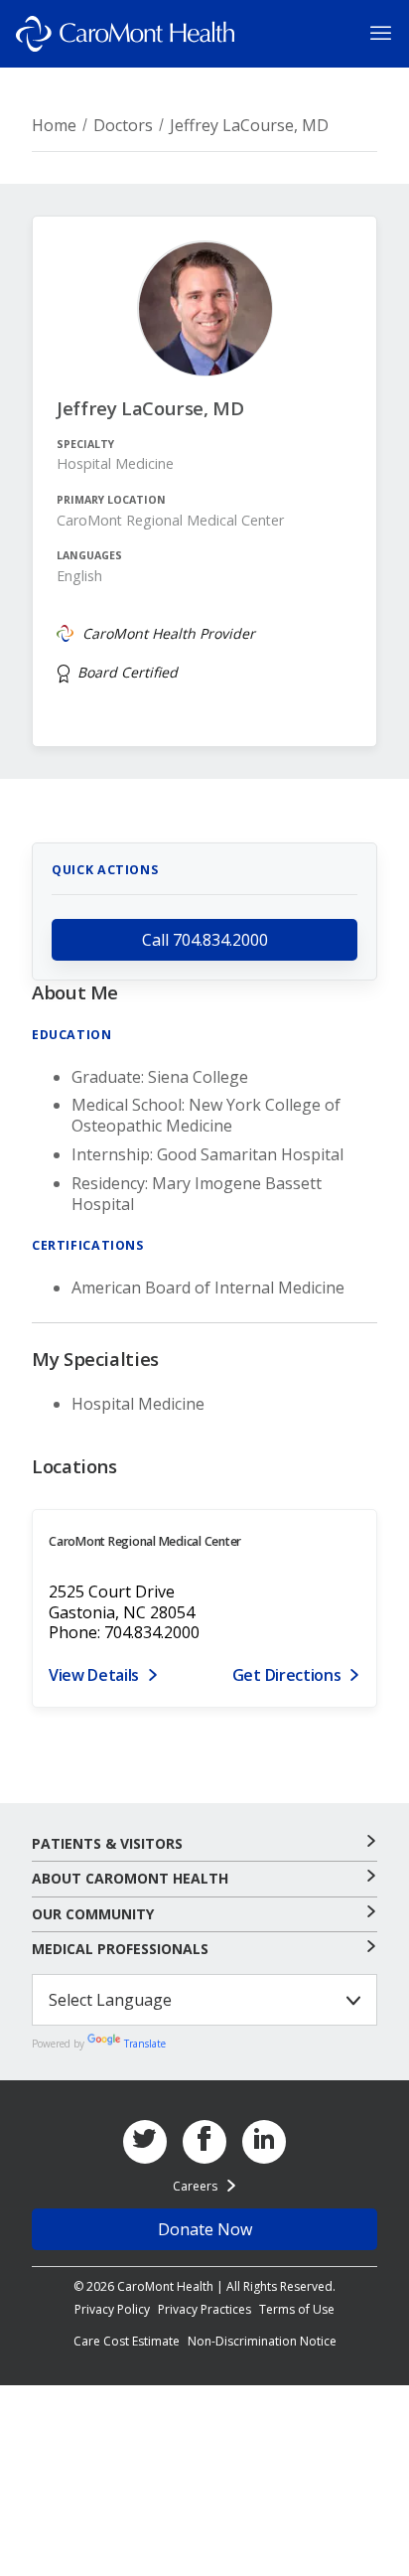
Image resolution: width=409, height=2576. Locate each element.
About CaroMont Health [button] (130, 1879)
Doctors (123, 125)
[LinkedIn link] (264, 2142)
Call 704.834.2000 (205, 940)
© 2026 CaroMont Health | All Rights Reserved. (204, 2286)
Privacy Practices (204, 2309)
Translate (145, 2044)
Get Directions (287, 1675)
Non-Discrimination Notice (262, 2341)
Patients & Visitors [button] (107, 1844)
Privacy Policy (112, 2309)
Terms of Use (297, 2309)
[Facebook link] (204, 2142)
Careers (195, 2186)
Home (54, 125)
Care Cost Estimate (127, 2341)
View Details (94, 1675)
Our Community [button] (93, 1914)
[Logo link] (125, 34)
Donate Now (205, 2229)
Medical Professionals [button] (120, 1949)
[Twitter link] (145, 2142)
